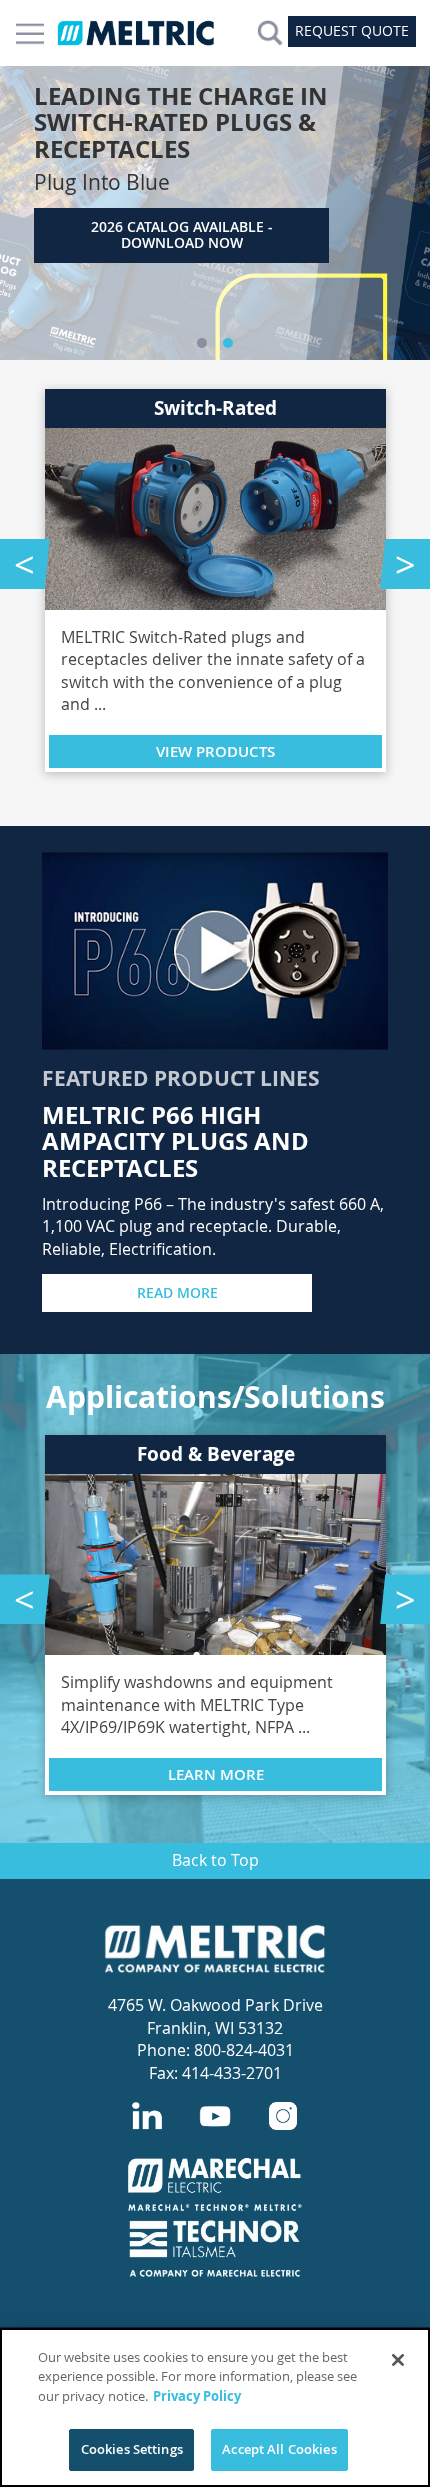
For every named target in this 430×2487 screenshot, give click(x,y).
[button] (202, 343)
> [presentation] (405, 564)
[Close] (398, 2360)
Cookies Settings (132, 2449)
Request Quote (352, 30)
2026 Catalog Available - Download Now (182, 235)
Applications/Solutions (215, 1396)
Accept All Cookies (279, 2449)
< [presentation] (24, 564)
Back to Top (215, 1860)
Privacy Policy (197, 2396)
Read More (177, 1292)
